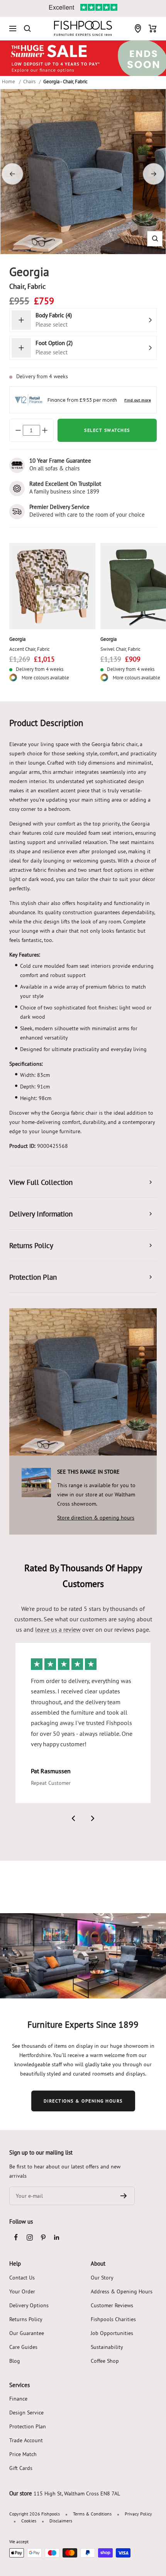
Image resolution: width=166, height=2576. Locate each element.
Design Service (26, 2413)
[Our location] (138, 29)
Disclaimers (61, 2521)
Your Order (22, 2291)
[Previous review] (73, 1818)
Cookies (29, 2521)
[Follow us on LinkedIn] (57, 2237)
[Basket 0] (153, 29)
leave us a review (58, 1629)
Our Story (102, 2278)
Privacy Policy (138, 2514)
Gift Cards (21, 2468)
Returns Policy (26, 2319)
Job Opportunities (112, 2333)
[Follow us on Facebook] (16, 2237)
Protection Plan (28, 2426)
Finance (18, 2399)
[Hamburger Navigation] (13, 29)
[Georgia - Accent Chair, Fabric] (53, 586)
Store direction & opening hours (96, 1518)
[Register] (124, 2196)
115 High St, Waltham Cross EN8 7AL (77, 2493)
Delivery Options (29, 2305)
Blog (15, 2361)
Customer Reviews (112, 2305)
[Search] (27, 29)
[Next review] (93, 1818)
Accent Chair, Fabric (30, 649)
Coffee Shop (105, 2361)
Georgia (17, 639)
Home (8, 81)
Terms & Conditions (92, 2514)
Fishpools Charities (113, 2319)
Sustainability (107, 2347)
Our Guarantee (27, 2333)
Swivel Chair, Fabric (120, 649)
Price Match (23, 2454)
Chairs (29, 81)
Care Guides (23, 2347)
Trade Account (26, 2440)
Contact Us (22, 2278)
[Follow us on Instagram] (30, 2237)
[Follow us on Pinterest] (43, 2237)
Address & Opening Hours (122, 2291)
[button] (155, 238)
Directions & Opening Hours (83, 2101)
